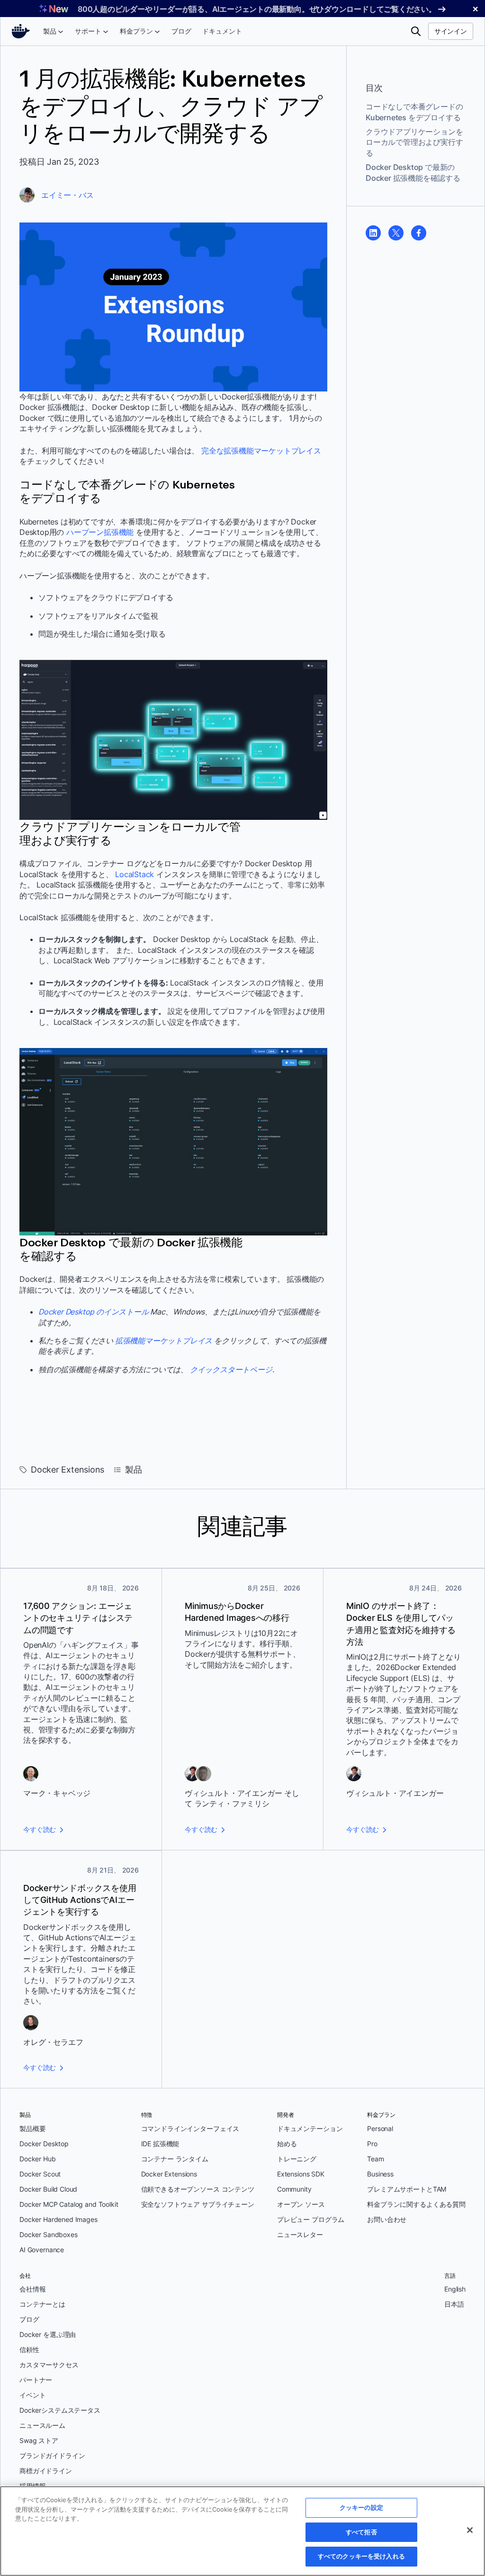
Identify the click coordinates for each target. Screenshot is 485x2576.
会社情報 (32, 2289)
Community (294, 2189)
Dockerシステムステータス (60, 2410)
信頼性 (29, 2349)
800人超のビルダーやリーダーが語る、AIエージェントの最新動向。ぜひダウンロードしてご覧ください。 (257, 9)
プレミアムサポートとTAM (407, 2189)
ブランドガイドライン (52, 2456)
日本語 (454, 2304)
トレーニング (297, 2159)
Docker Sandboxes (49, 2234)
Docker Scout (40, 2174)
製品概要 (32, 2128)
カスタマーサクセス (49, 2365)
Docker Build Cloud (48, 2189)
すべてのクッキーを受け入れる (361, 2556)
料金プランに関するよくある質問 (416, 2204)
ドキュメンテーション (310, 2128)
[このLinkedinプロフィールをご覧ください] (373, 233)
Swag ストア (39, 2440)
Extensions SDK (301, 2174)
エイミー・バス (67, 195)
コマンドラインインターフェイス (190, 2128)
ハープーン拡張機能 (100, 532)
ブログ (29, 2319)
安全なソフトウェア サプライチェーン (198, 2204)
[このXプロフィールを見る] (396, 233)
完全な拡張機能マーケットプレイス (261, 451)
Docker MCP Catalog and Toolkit (69, 2204)
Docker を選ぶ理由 (48, 2334)
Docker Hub (38, 2159)
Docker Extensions (67, 1470)
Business (380, 2174)
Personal (380, 2128)
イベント (32, 2395)
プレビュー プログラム (311, 2219)
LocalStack (135, 874)
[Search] (416, 31)
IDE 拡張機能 (160, 2144)
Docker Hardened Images (58, 2219)
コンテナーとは (42, 2304)
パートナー (36, 2380)
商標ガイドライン (46, 2471)
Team (375, 2159)
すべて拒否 (361, 2532)
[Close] (470, 2530)
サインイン (451, 31)
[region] (242, 2531)
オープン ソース (301, 2204)
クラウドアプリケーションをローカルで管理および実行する (414, 142)
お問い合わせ (387, 2219)
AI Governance (42, 2250)
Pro (372, 2144)
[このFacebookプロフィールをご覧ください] (419, 233)
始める (287, 2144)
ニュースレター (300, 2234)
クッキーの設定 (361, 2507)
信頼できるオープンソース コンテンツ (198, 2189)
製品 (134, 1470)
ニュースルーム (42, 2425)
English (455, 2289)
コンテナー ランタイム (175, 2159)
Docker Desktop (44, 2144)
